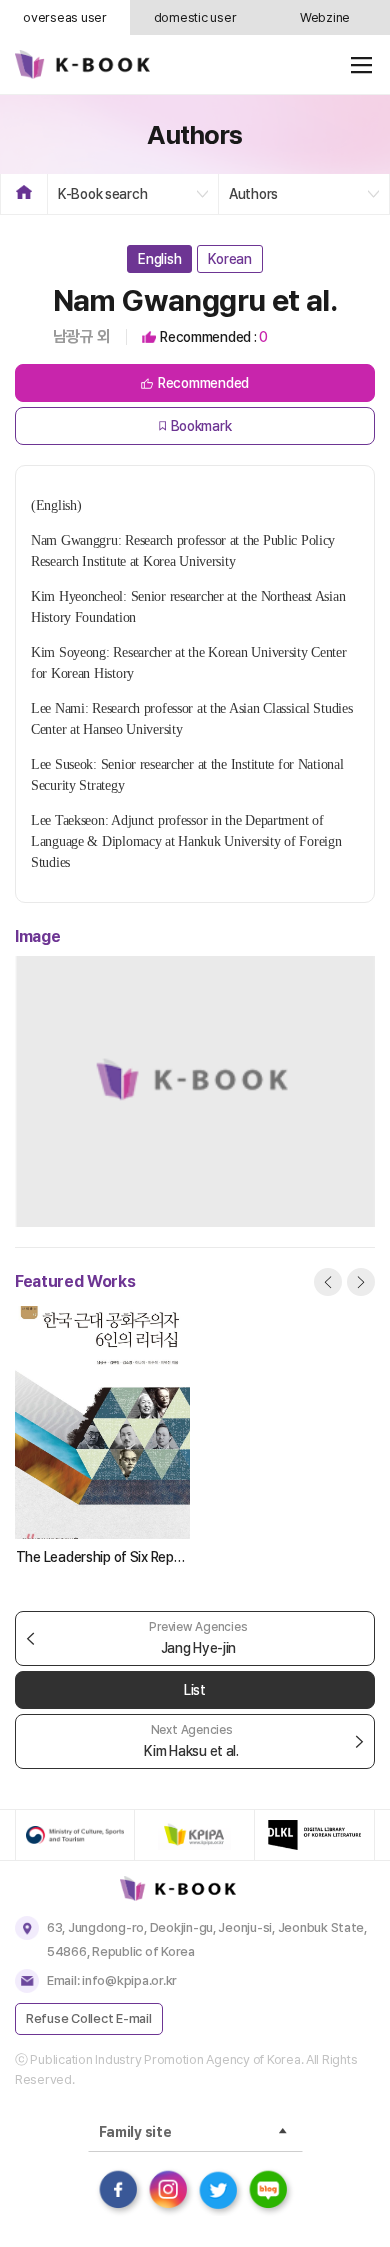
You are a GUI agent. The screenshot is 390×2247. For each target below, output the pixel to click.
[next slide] (361, 1282)
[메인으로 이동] (82, 64)
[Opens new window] (75, 1835)
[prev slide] (328, 1282)
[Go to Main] (195, 1888)
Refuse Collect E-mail (89, 2018)
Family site (135, 2132)
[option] (102, 1438)
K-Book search (102, 194)
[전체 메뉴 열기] (361, 65)
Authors (253, 194)
